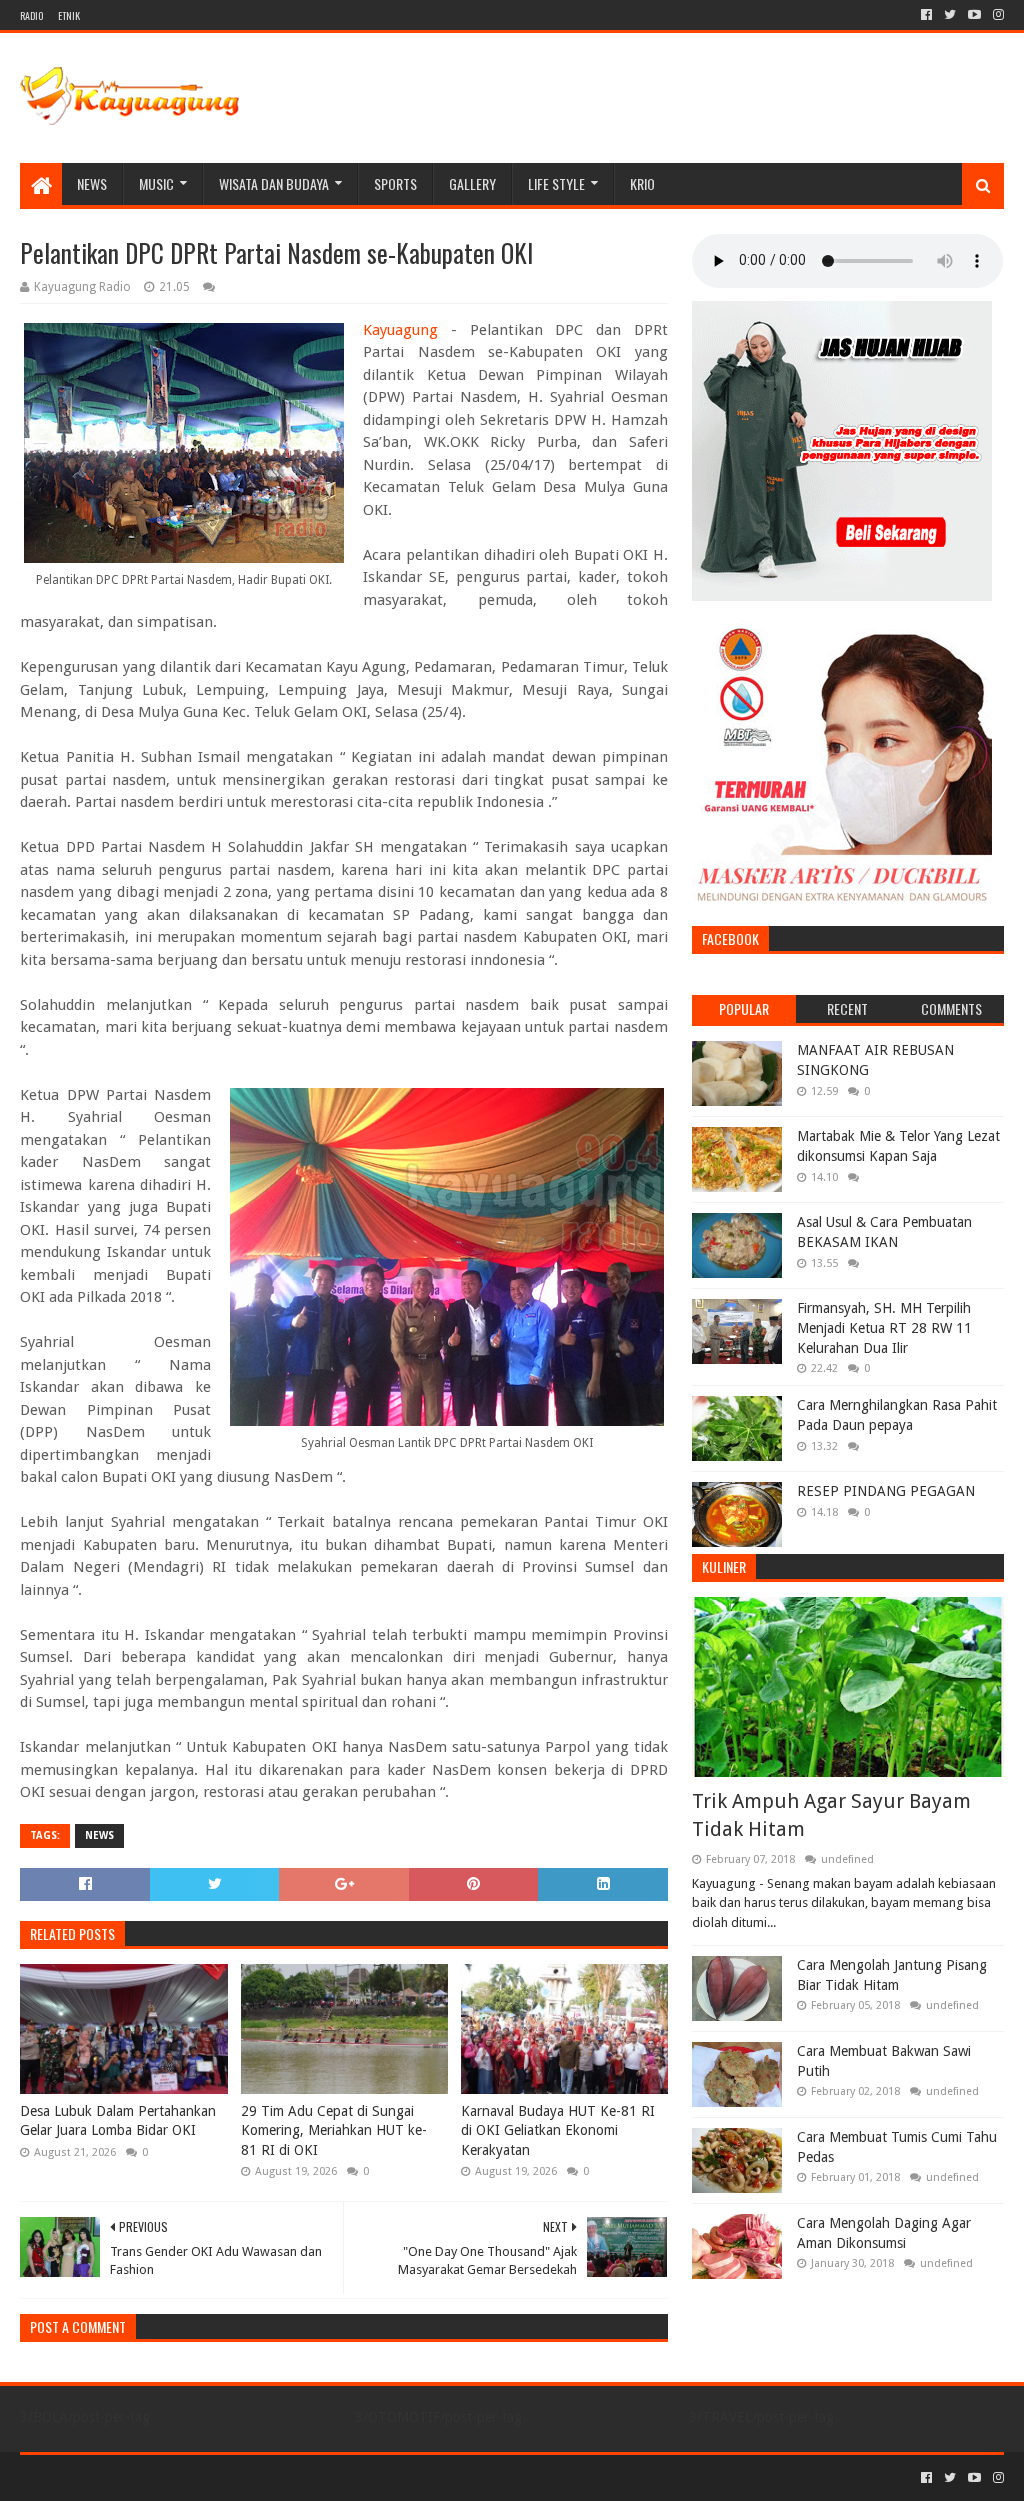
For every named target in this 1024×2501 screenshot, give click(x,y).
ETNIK (69, 15)
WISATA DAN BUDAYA (274, 183)
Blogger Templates (246, 2477)
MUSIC (156, 183)
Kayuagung (400, 330)
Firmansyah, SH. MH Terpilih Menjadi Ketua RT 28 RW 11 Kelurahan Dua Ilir (884, 1327)
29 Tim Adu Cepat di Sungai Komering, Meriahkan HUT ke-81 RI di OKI (334, 2130)
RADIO (31, 15)
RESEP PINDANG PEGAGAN (886, 1491)
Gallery (472, 183)
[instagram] (996, 15)
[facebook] (926, 15)
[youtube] (974, 15)
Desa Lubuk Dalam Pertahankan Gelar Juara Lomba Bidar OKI (118, 2121)
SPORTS (395, 183)
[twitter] (950, 15)
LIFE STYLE (556, 183)
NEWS (92, 183)
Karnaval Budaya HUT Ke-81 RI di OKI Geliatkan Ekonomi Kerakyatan (558, 2130)
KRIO (642, 183)
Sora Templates (131, 2477)
